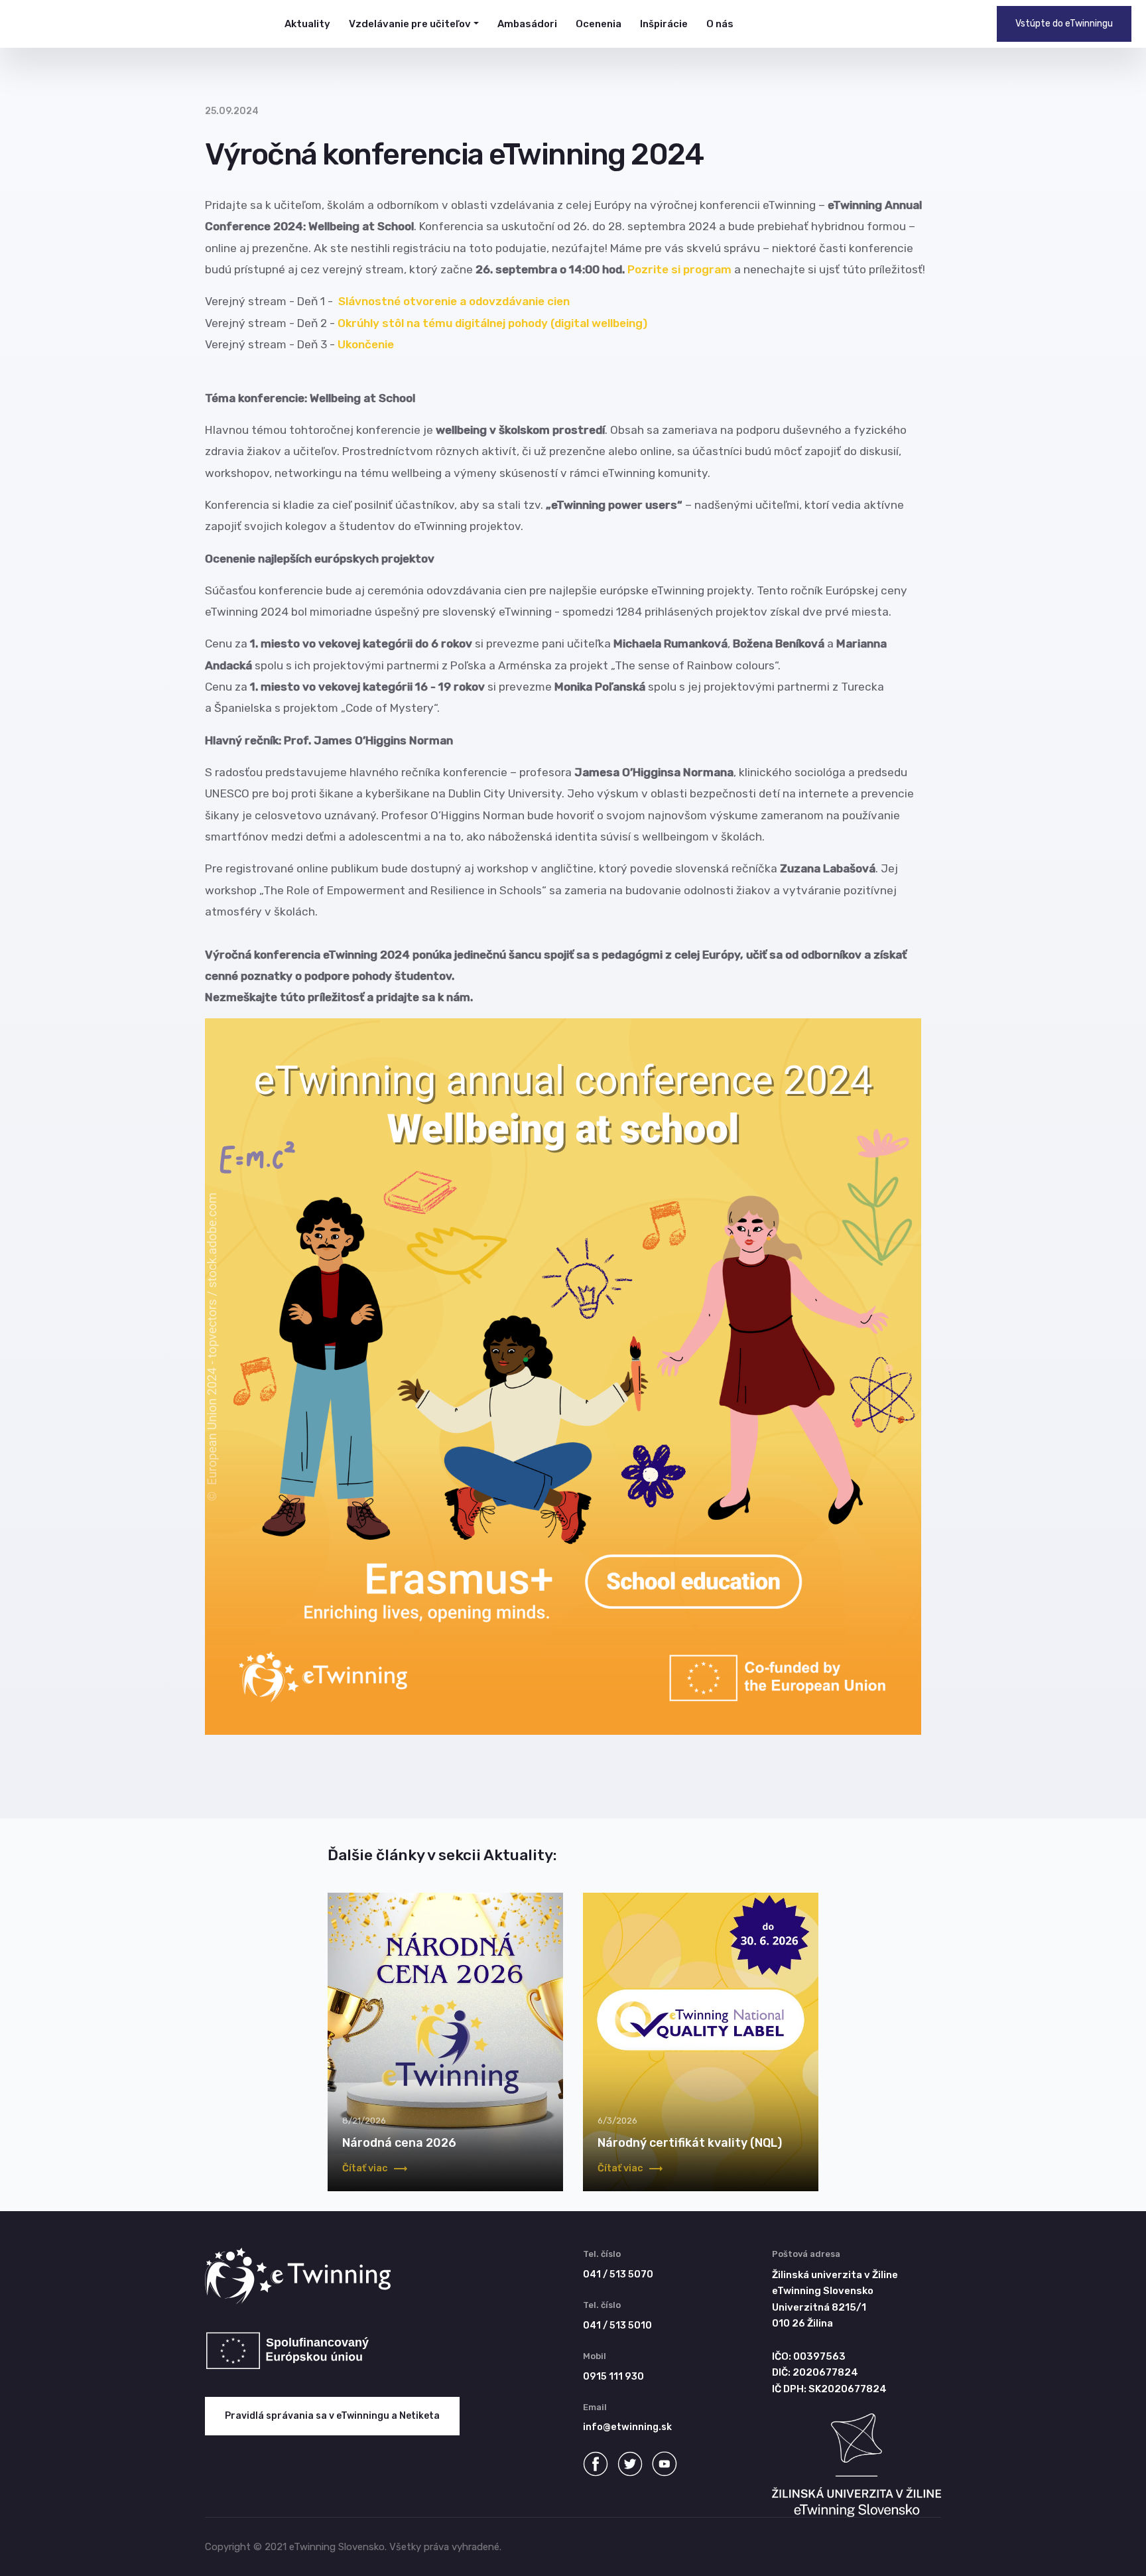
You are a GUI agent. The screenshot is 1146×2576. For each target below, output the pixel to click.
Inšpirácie (664, 24)
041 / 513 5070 (618, 2274)
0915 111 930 (613, 2377)
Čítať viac (366, 2168)
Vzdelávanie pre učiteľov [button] (410, 24)
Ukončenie (366, 344)
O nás (720, 24)
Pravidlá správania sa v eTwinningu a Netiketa (332, 2416)
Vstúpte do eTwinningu (1064, 24)
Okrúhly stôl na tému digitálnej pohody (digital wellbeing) (492, 323)
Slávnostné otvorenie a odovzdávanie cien (454, 301)
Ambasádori (527, 24)
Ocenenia (599, 24)
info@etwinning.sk (627, 2427)
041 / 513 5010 (617, 2326)
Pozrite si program (679, 269)
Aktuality (307, 24)
